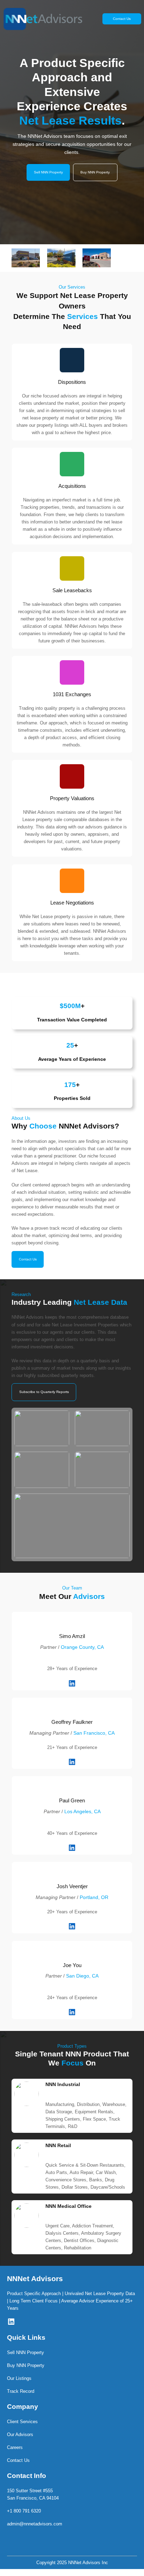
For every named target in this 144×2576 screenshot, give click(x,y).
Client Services (22, 2422)
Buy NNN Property (95, 172)
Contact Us (122, 19)
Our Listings (19, 2378)
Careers (15, 2447)
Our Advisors (20, 2434)
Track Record (21, 2391)
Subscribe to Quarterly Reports (44, 1392)
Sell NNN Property (48, 172)
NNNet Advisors (35, 2279)
